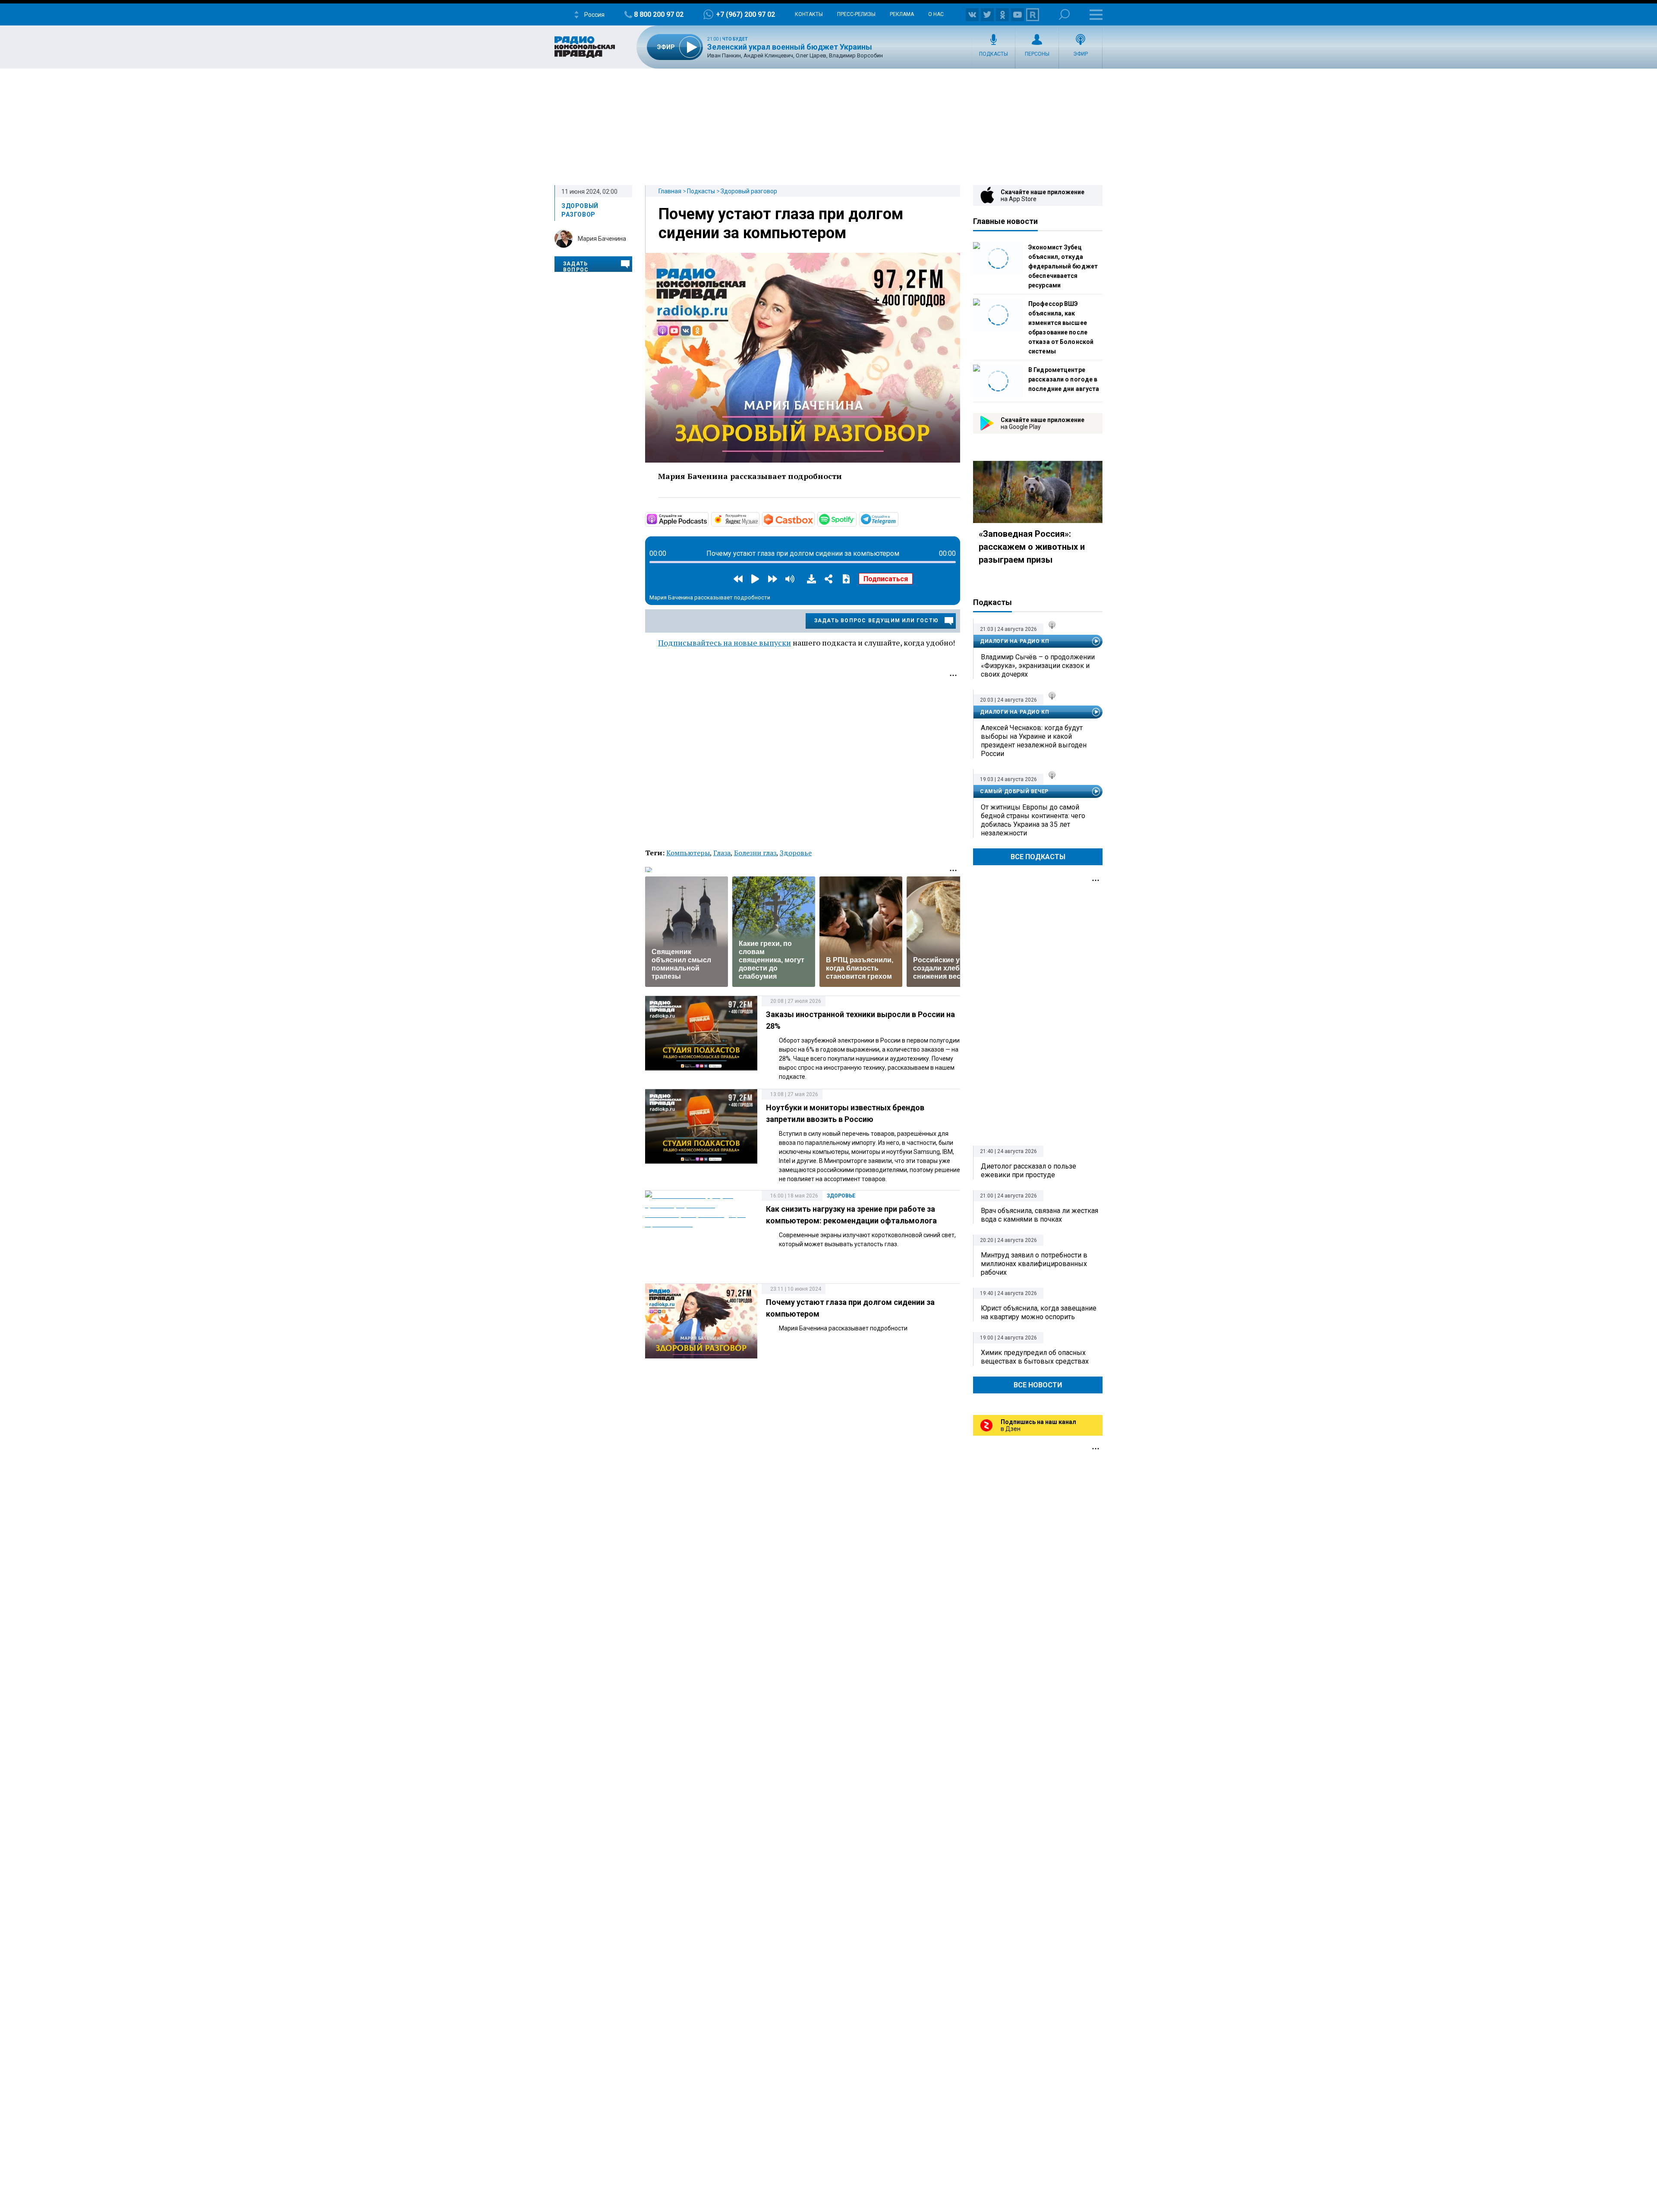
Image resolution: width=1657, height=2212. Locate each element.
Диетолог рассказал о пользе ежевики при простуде (1029, 1171)
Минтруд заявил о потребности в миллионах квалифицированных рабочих (1034, 1264)
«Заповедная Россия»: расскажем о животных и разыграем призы (1032, 547)
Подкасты (994, 54)
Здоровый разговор (749, 191)
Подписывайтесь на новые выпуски (725, 643)
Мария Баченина (602, 239)
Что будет (735, 39)
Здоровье (796, 853)
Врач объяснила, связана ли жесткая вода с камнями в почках (1040, 1215)
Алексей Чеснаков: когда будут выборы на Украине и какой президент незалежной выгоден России (1034, 741)
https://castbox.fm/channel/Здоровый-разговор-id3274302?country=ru (814, 519)
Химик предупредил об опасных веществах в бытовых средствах (1035, 1357)
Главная (670, 191)
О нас (936, 14)
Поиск (1064, 14)
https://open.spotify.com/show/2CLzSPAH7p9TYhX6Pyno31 (856, 519)
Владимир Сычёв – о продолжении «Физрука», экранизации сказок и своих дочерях (1038, 666)
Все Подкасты (1038, 857)
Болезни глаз (755, 853)
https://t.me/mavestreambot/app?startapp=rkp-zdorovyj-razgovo (898, 519)
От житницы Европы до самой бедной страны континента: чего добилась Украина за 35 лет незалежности (1033, 820)
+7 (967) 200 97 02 (745, 14)
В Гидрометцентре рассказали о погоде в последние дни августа (1064, 379)
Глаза (722, 853)
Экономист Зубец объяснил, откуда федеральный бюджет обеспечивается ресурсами (1063, 266)
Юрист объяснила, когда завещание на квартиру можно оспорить (1039, 1312)
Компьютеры (688, 853)
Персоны (1037, 54)
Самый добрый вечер (1014, 791)
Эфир (1081, 54)
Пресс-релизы (856, 14)
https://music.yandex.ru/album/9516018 (759, 519)
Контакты (809, 14)
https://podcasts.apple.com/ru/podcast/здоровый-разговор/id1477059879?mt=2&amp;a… (708, 519)
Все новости (1038, 1385)
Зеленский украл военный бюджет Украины (790, 47)
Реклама (902, 14)
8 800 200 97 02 (659, 14)
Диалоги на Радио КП (1014, 641)
